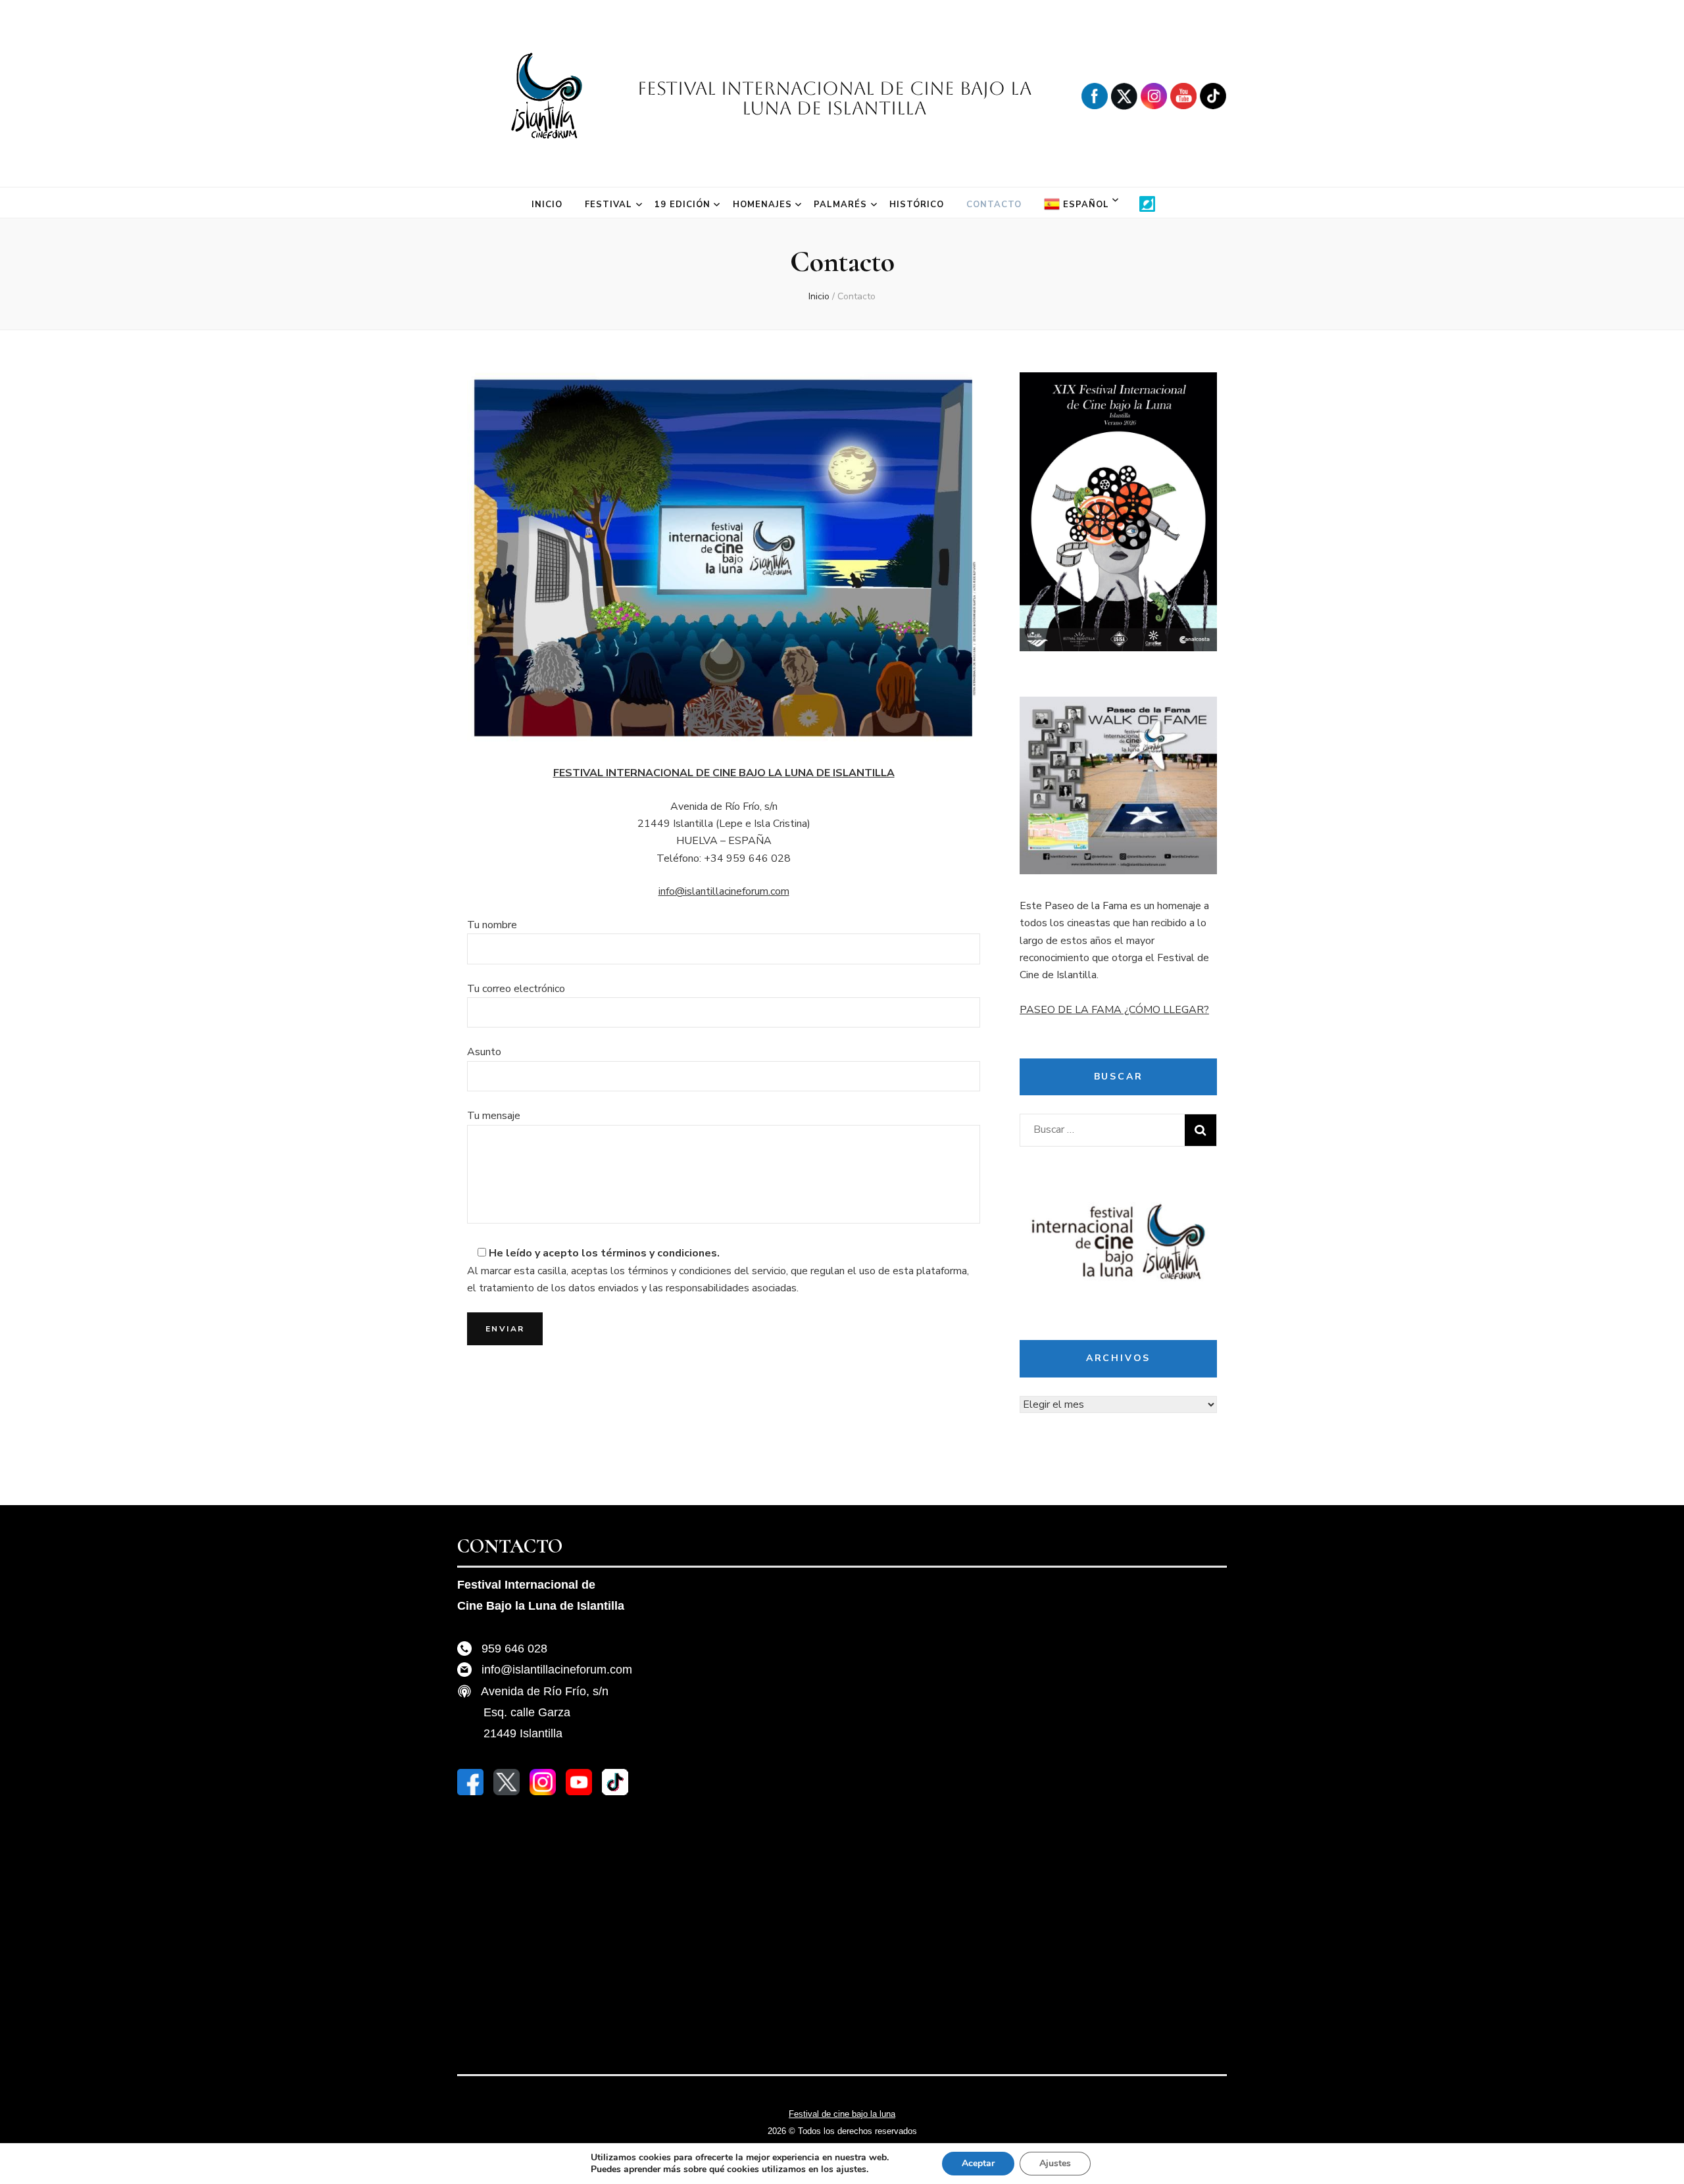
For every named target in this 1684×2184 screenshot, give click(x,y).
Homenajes (762, 205)
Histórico (917, 205)
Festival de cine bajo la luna (842, 2114)
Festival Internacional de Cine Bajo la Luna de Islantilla (834, 98)
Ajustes (1055, 2163)
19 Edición (682, 205)
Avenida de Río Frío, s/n (545, 1691)
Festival (608, 205)
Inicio (547, 205)
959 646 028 (514, 1649)
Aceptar (978, 2163)
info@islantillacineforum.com (724, 891)
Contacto (994, 205)
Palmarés (840, 205)
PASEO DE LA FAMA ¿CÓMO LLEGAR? (1114, 1010)
